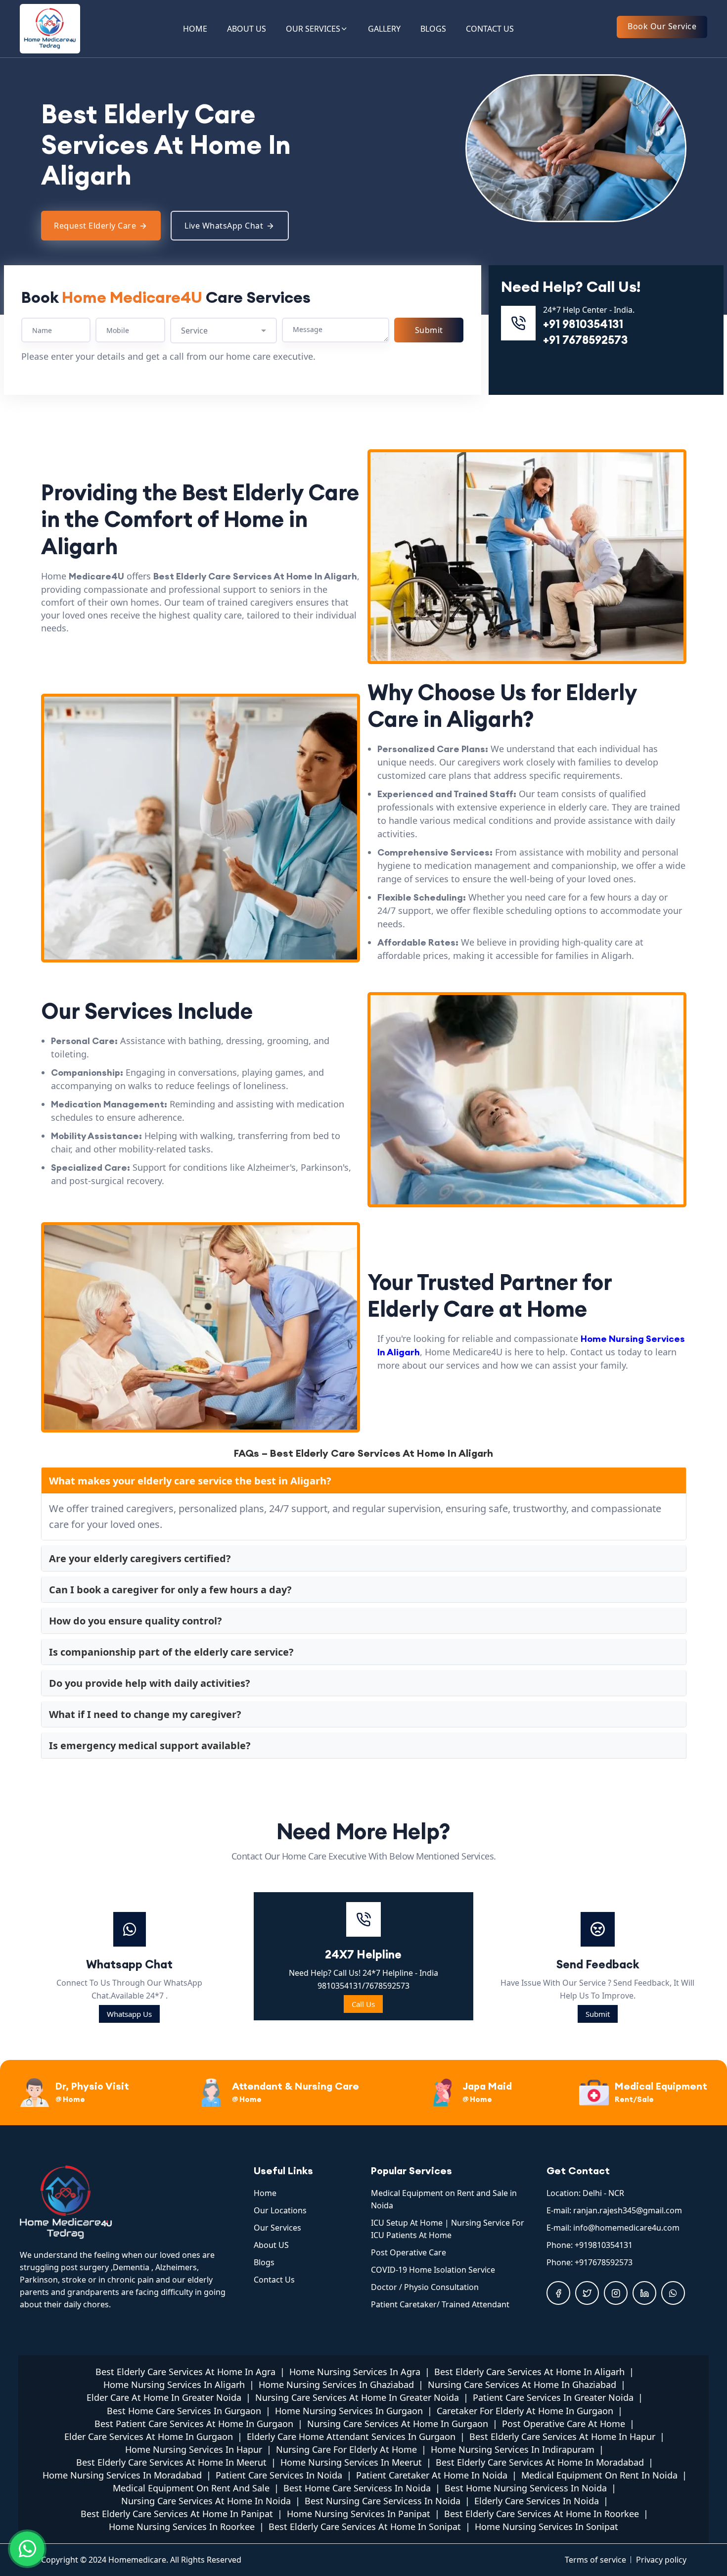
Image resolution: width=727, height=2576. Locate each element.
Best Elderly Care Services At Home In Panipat (177, 2514)
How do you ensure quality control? (136, 1621)
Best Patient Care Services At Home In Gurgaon (194, 2424)
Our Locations (280, 2210)
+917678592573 (604, 2262)
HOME (195, 29)
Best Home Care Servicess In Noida (357, 2488)
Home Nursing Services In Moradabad (122, 2475)
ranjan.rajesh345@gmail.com (628, 2210)
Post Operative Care (409, 2252)
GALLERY (384, 29)
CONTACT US (490, 29)
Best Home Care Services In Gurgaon (184, 2411)
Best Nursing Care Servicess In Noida (383, 2501)
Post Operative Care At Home (564, 2424)
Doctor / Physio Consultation (425, 2287)
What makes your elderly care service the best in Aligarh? (190, 1481)
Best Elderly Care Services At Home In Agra (185, 2372)
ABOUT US (247, 29)
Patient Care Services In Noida (279, 2475)
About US (271, 2245)
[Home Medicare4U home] (129, 2202)
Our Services (277, 2228)
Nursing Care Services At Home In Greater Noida (357, 2397)
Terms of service (595, 2560)
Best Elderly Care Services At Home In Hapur (562, 2436)
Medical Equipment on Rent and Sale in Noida (444, 2199)
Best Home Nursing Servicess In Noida (526, 2488)
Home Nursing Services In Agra (355, 2372)
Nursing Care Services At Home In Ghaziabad (522, 2385)
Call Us (363, 2004)
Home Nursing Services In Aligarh (174, 2385)
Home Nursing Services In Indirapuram (513, 2449)
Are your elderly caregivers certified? (140, 1558)
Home (265, 2193)
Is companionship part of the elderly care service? (171, 1652)
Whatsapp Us (129, 2014)
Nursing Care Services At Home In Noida (206, 2501)
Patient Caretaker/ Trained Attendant (440, 2304)
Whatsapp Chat (129, 1964)
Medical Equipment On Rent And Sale (191, 2488)
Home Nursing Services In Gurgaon (349, 2411)
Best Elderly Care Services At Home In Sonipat (365, 2527)
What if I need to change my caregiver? (145, 1714)
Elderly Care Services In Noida (537, 2501)
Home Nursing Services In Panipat (359, 2514)
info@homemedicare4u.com (626, 2228)
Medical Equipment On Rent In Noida (599, 2475)
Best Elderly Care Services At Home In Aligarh (529, 2372)
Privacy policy (661, 2560)
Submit (598, 2014)
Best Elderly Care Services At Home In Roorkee (542, 2514)
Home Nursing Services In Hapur (194, 2449)
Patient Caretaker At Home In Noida (432, 2475)
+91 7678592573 (585, 340)
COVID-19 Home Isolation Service (433, 2270)
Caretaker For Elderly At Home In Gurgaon (525, 2411)
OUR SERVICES (313, 29)
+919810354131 (604, 2245)
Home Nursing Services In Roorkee (182, 2527)
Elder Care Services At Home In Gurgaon (149, 2436)
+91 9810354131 (583, 324)
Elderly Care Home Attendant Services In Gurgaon (351, 2436)
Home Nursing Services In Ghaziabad (336, 2385)
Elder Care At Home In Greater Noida (164, 2397)
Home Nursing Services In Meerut (351, 2462)
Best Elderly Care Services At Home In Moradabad (540, 2462)
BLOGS (433, 29)
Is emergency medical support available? (150, 1745)
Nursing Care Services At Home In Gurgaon (398, 2424)
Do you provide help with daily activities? (150, 1683)
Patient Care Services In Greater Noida (553, 2397)
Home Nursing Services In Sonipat (546, 2527)
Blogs (264, 2262)
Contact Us (274, 2280)
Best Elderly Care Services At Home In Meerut (171, 2462)
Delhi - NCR (603, 2193)
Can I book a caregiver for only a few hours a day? (170, 1590)
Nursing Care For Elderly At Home (346, 2449)
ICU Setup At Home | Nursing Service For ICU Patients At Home (448, 2229)
